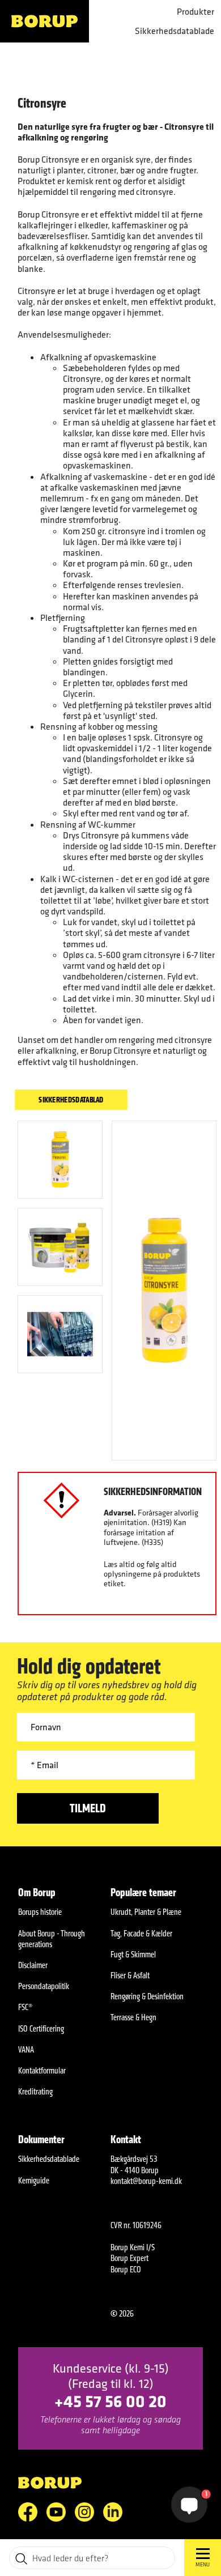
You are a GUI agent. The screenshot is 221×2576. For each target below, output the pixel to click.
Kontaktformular (42, 2070)
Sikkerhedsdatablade (175, 31)
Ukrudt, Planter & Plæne (146, 1912)
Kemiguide (34, 2180)
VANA (26, 2049)
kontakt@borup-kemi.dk (146, 2181)
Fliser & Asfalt (130, 1975)
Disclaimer (33, 1965)
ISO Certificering (41, 2028)
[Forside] (44, 21)
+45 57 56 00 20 (110, 2401)
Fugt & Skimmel (133, 1954)
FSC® (25, 2007)
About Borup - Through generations (52, 1939)
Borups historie (40, 1912)
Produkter (195, 12)
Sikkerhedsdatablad (71, 1099)
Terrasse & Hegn (133, 2017)
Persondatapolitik (44, 1986)
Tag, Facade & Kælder (141, 1933)
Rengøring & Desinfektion (147, 1996)
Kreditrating (35, 2091)
